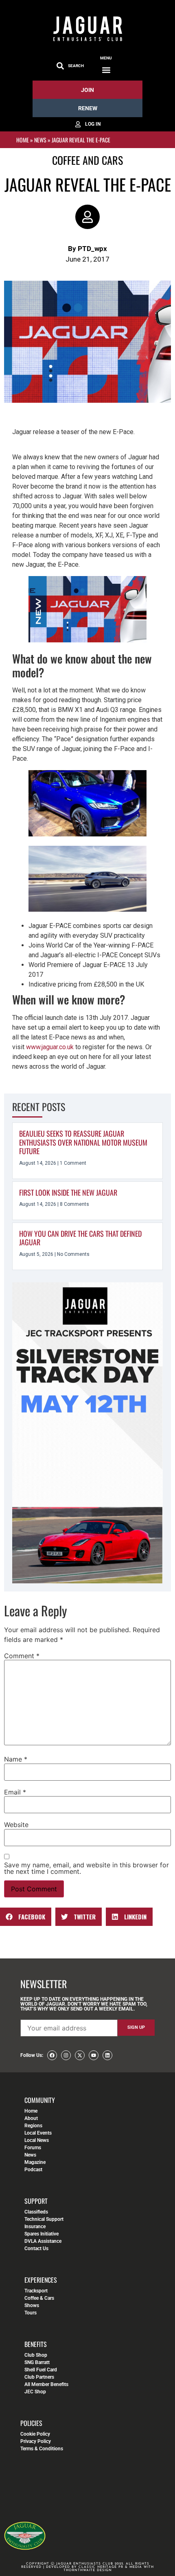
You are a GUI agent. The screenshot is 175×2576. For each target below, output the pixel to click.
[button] (106, 70)
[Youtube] (94, 2055)
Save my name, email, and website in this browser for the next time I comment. (86, 1868)
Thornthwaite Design (88, 2570)
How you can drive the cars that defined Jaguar (80, 1238)
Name (16, 1759)
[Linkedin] (107, 2055)
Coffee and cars (87, 160)
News (40, 140)
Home (23, 140)
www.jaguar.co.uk (50, 1047)
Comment (22, 1656)
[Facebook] (52, 2055)
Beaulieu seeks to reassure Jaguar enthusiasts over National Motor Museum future (83, 1142)
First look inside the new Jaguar (68, 1192)
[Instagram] (66, 2055)
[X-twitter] (80, 2055)
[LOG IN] (87, 124)
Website (16, 1825)
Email (15, 1792)
